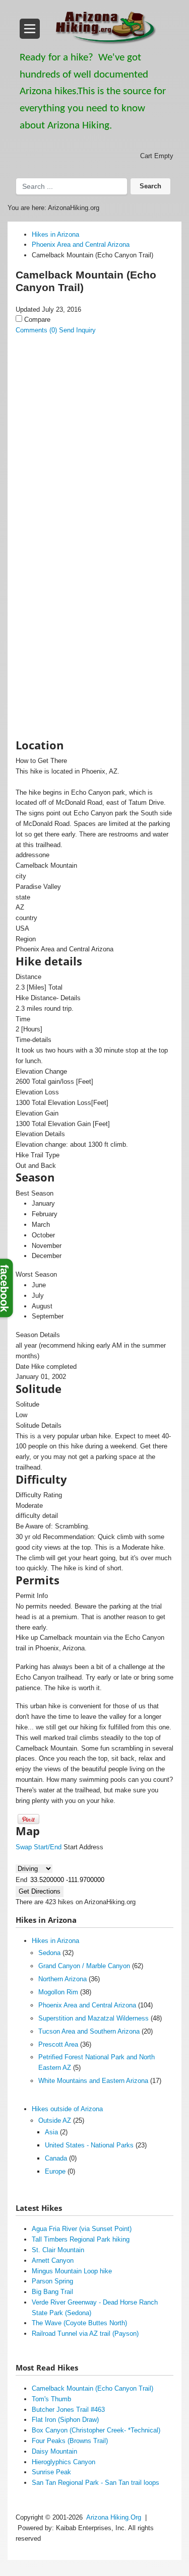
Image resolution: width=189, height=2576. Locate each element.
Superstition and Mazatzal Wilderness (93, 2018)
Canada (56, 2158)
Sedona (49, 1953)
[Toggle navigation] (30, 29)
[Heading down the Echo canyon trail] (94, 563)
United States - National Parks (89, 2145)
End (21, 1880)
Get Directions (40, 1891)
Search (150, 186)
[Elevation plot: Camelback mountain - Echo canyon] (94, 714)
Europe (55, 2171)
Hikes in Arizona (55, 1941)
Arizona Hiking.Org (114, 2517)
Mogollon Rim (58, 1992)
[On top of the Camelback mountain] (94, 512)
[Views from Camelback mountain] (94, 613)
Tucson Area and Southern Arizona (89, 2031)
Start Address (83, 1847)
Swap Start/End (39, 1847)
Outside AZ (55, 2120)
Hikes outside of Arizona (67, 2109)
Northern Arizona (62, 1979)
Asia (51, 2132)
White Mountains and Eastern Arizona (93, 2081)
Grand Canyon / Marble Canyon (84, 1966)
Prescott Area (58, 2044)
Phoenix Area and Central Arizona (87, 2005)
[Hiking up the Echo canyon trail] (94, 411)
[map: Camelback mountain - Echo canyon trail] (94, 663)
